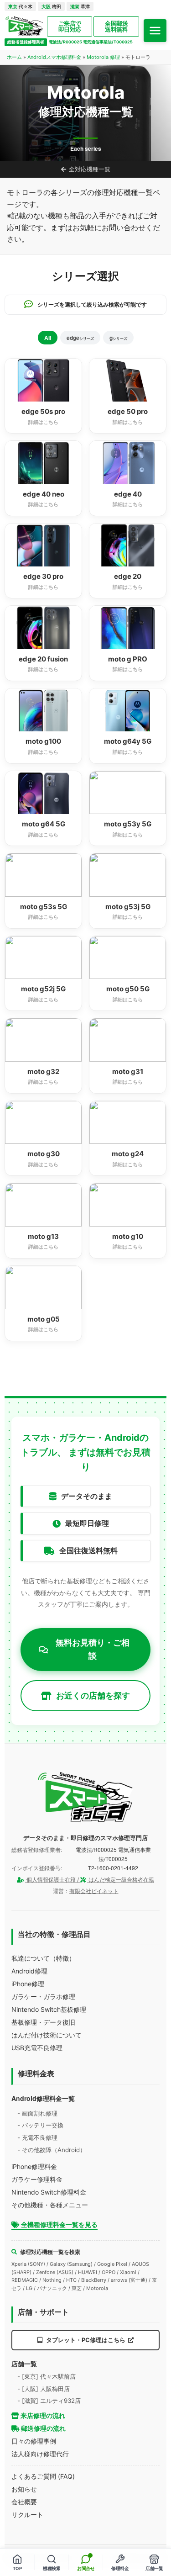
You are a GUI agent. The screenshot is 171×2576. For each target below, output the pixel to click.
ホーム (14, 57)
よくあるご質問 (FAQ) (43, 2476)
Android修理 (29, 1971)
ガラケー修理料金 (37, 2179)
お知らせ (24, 2489)
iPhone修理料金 (34, 2166)
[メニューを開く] (155, 31)
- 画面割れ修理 (37, 2113)
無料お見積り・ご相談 (93, 1649)
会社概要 (24, 2502)
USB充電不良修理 (37, 2048)
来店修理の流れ (42, 2415)
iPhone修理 (28, 1984)
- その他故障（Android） (52, 2150)
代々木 (20, 6)
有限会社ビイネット (94, 1891)
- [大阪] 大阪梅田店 (44, 2389)
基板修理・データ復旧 (43, 2022)
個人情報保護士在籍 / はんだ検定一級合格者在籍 (90, 1880)
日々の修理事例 (34, 2441)
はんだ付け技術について (47, 2035)
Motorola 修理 (103, 57)
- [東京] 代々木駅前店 (47, 2376)
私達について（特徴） (43, 1958)
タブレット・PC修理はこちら (86, 2340)
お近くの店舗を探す (93, 1695)
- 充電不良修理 (37, 2137)
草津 (80, 6)
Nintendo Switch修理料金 (49, 2192)
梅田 (51, 6)
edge (80, 338)
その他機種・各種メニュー (50, 2205)
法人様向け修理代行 (40, 2454)
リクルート (27, 2515)
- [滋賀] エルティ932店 (49, 2401)
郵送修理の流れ (43, 2428)
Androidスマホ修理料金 (54, 57)
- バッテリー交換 (40, 2125)
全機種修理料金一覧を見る (59, 2224)
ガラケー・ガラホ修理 (43, 1997)
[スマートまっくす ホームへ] (86, 1797)
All (48, 338)
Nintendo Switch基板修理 (49, 2009)
